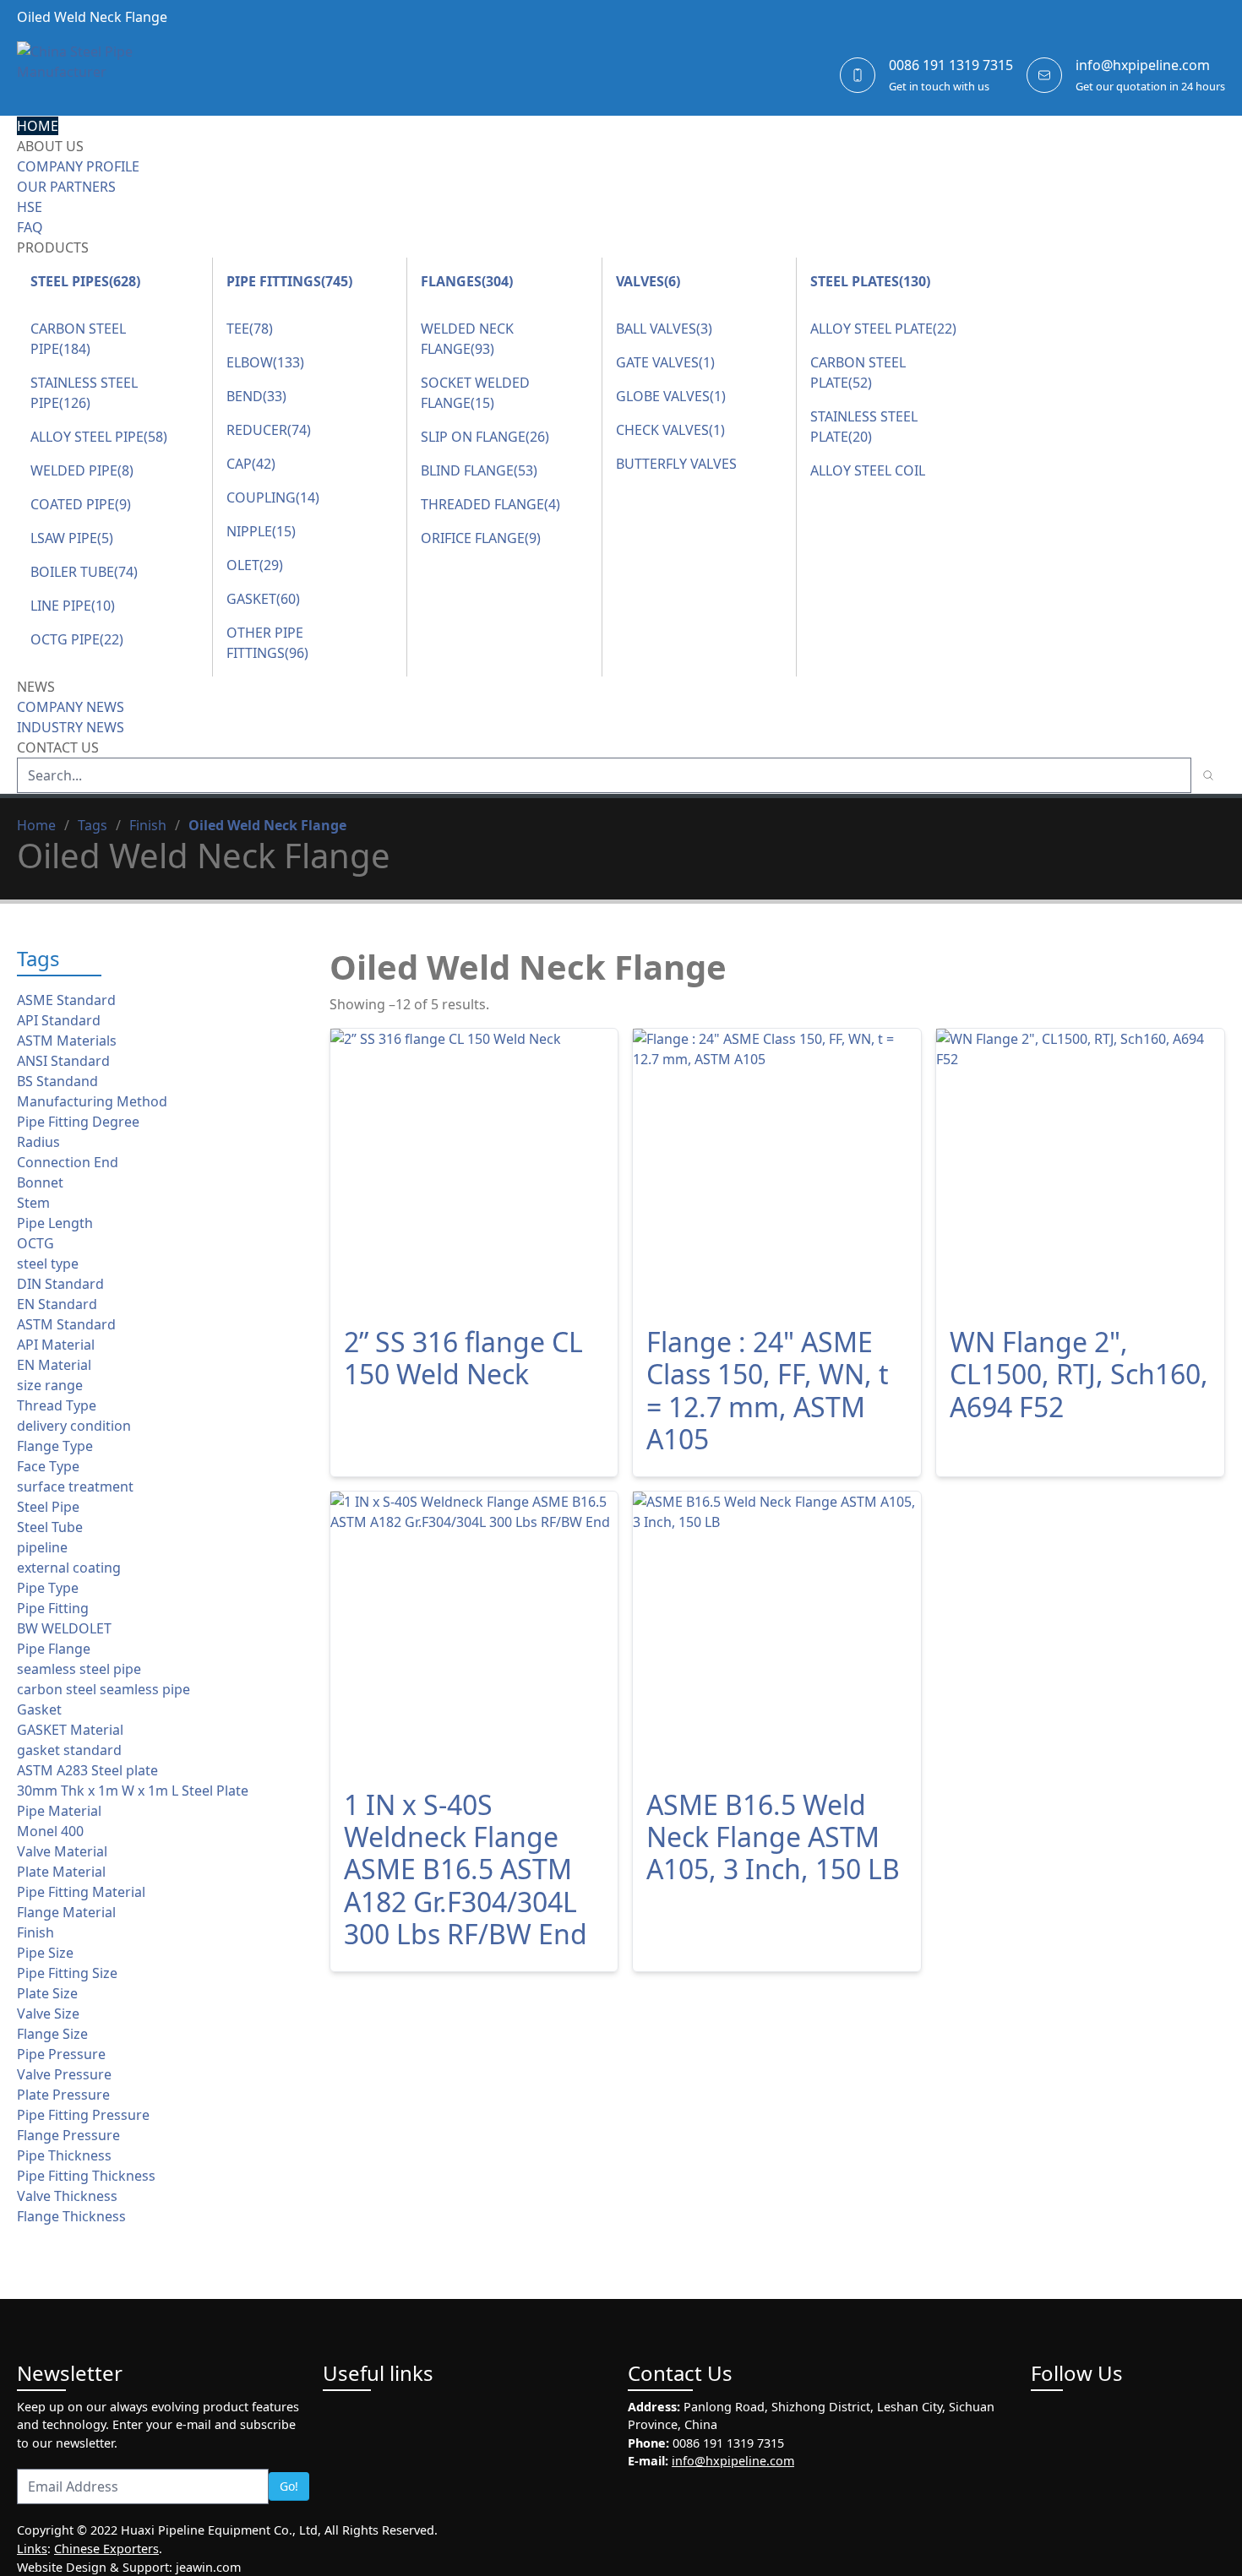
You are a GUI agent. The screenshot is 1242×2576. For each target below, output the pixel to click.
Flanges (467, 281)
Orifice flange (481, 538)
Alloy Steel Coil (868, 470)
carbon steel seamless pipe (103, 1689)
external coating (69, 1568)
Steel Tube (50, 1527)
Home (38, 126)
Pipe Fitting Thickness (86, 2176)
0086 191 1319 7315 (951, 65)
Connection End (68, 1162)
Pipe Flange (54, 1649)
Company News (71, 707)
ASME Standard (66, 1000)
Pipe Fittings (289, 281)
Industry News (71, 727)
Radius (38, 1142)
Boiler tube (84, 572)
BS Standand (57, 1081)
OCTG (35, 1243)
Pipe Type (48, 1588)
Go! (289, 2486)
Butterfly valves (676, 464)
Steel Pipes (85, 281)
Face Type (48, 1466)
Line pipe (73, 606)
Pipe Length (55, 1223)
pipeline (42, 1547)
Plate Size (47, 1993)
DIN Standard (60, 1284)
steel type (48, 1264)
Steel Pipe (48, 1507)
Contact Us (58, 747)
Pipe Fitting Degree (78, 1122)
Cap (251, 464)
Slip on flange (485, 437)
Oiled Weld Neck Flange (267, 825)
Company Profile (78, 166)
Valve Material (62, 1851)
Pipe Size (45, 1953)
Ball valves (664, 329)
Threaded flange (490, 504)
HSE (30, 207)
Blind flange (479, 470)
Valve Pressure (64, 2074)
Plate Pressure (63, 2095)
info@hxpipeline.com (1143, 65)
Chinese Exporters (106, 2549)
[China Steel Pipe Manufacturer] (118, 75)
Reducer (269, 430)
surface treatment (75, 1486)
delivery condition (74, 1426)
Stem (33, 1203)
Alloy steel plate (883, 329)
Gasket (263, 599)
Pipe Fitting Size (67, 1973)
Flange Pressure (68, 2135)
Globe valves (671, 396)
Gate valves (665, 362)
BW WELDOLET (64, 1628)
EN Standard (57, 1304)
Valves (648, 281)
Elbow (265, 362)
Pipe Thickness (64, 2155)
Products (53, 247)
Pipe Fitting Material (81, 1892)
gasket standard (69, 1750)
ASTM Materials (67, 1041)
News (36, 687)
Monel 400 (50, 1831)
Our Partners (66, 187)
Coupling (273, 497)
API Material (56, 1345)
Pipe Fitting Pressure (83, 2115)
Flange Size (52, 2034)
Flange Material (66, 1912)
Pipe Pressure (61, 2054)
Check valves (670, 430)
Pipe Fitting (53, 1608)
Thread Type (57, 1405)
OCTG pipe (77, 639)
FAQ (30, 227)
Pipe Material (59, 1811)
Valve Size (48, 2014)
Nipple (261, 531)
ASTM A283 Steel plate (87, 1770)
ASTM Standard (66, 1324)
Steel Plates (870, 281)
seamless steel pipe (79, 1669)
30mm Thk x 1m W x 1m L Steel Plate (133, 1791)
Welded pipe (82, 470)
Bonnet (40, 1182)
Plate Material (61, 1872)
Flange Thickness (71, 2216)
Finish (148, 825)
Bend (256, 396)
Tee (250, 329)
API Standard (59, 1020)
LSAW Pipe (72, 538)
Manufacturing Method (92, 1101)
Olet (255, 565)
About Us (50, 146)
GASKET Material (70, 1730)
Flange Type (55, 1446)
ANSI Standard (63, 1061)
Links (32, 2549)
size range (50, 1385)
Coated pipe (81, 504)
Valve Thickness (67, 2196)
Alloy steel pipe (99, 437)
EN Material (54, 1365)
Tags (93, 825)
